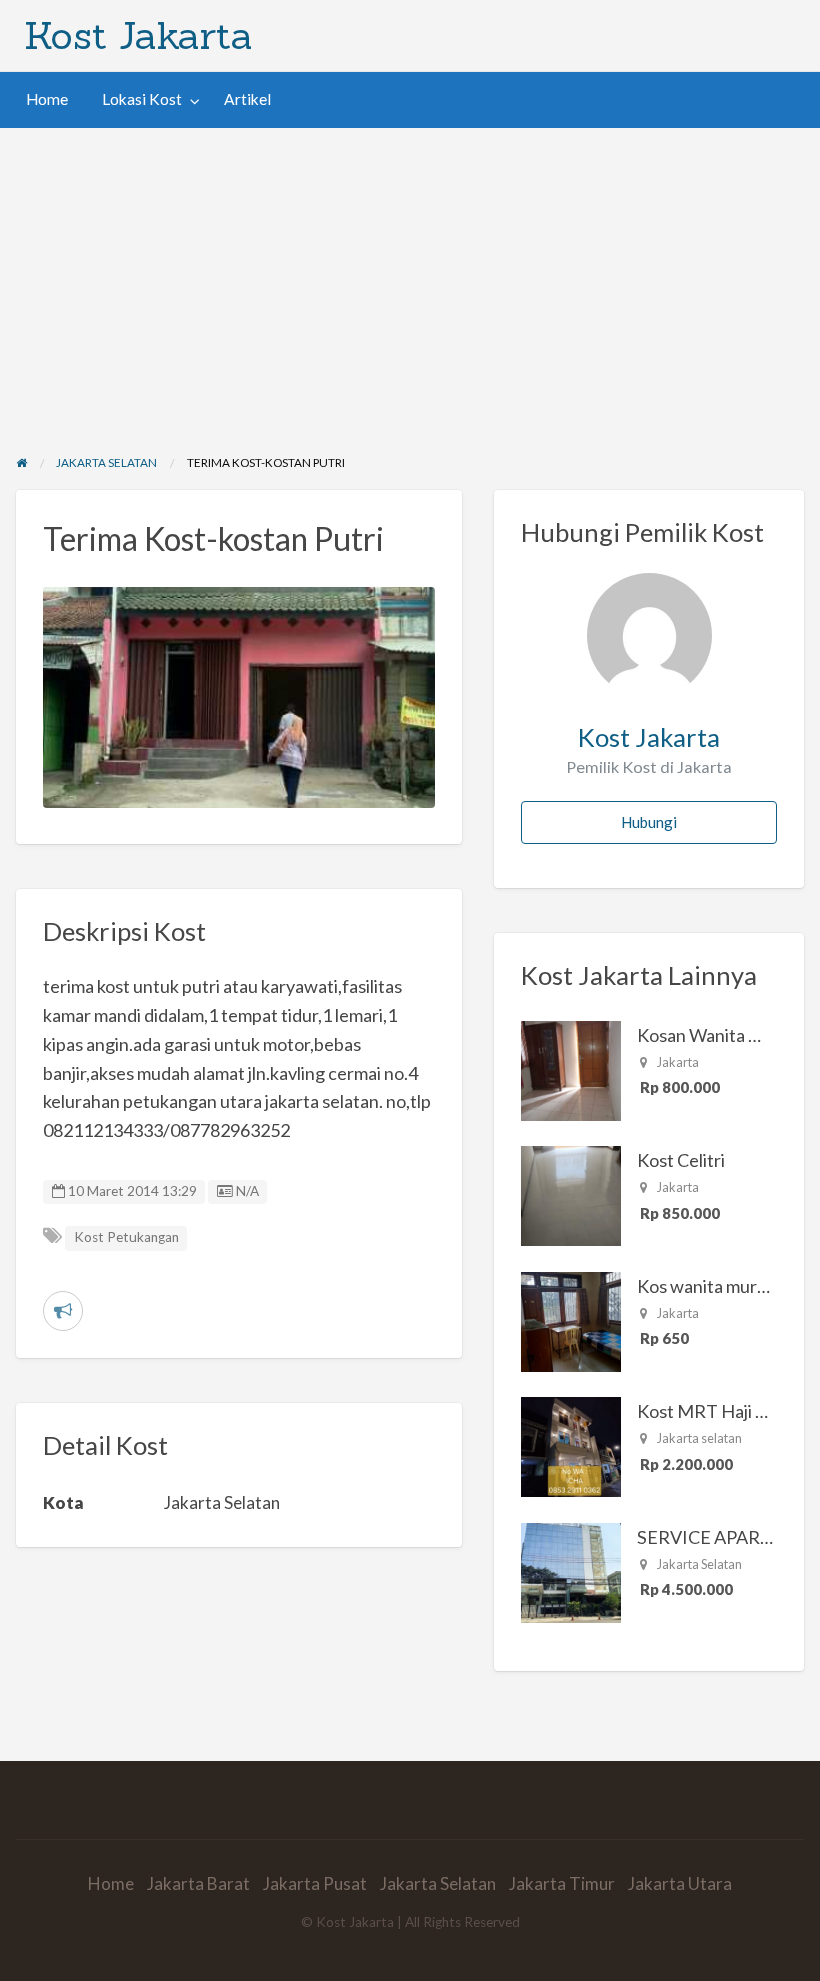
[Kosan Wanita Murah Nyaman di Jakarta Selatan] (571, 1068)
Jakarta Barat (198, 1883)
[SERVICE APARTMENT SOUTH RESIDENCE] (571, 1570)
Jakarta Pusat (315, 1883)
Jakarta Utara (680, 1883)
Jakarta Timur (562, 1883)
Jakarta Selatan (438, 1883)
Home (47, 99)
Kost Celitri (681, 1160)
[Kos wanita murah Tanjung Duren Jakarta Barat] (571, 1319)
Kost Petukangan (126, 1237)
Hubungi (649, 822)
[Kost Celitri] (571, 1194)
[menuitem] (47, 99)
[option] (239, 697)
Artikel (247, 99)
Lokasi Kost (142, 99)
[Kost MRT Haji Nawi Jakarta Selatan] (571, 1445)
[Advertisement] (410, 278)
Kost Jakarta (138, 35)
